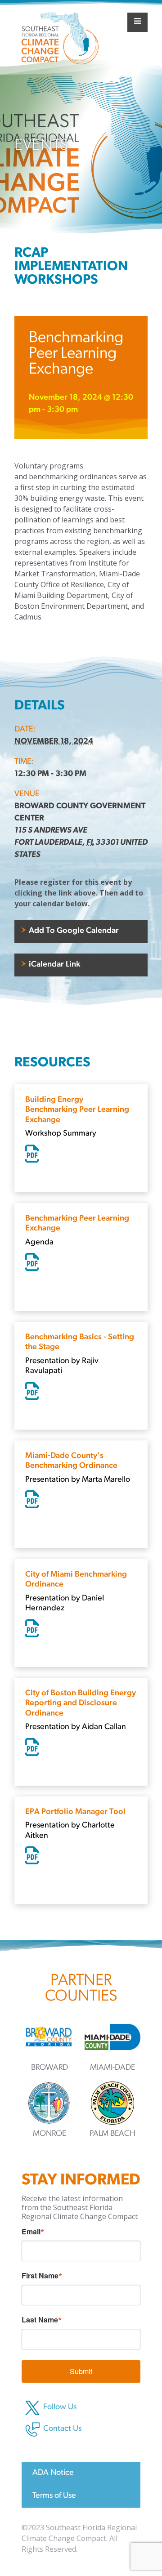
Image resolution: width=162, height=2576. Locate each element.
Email (31, 2232)
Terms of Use (54, 2496)
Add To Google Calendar (73, 931)
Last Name (40, 2320)
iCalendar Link (54, 965)
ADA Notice (53, 2473)
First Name (40, 2276)
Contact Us (62, 2429)
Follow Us (60, 2407)
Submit (81, 2371)
